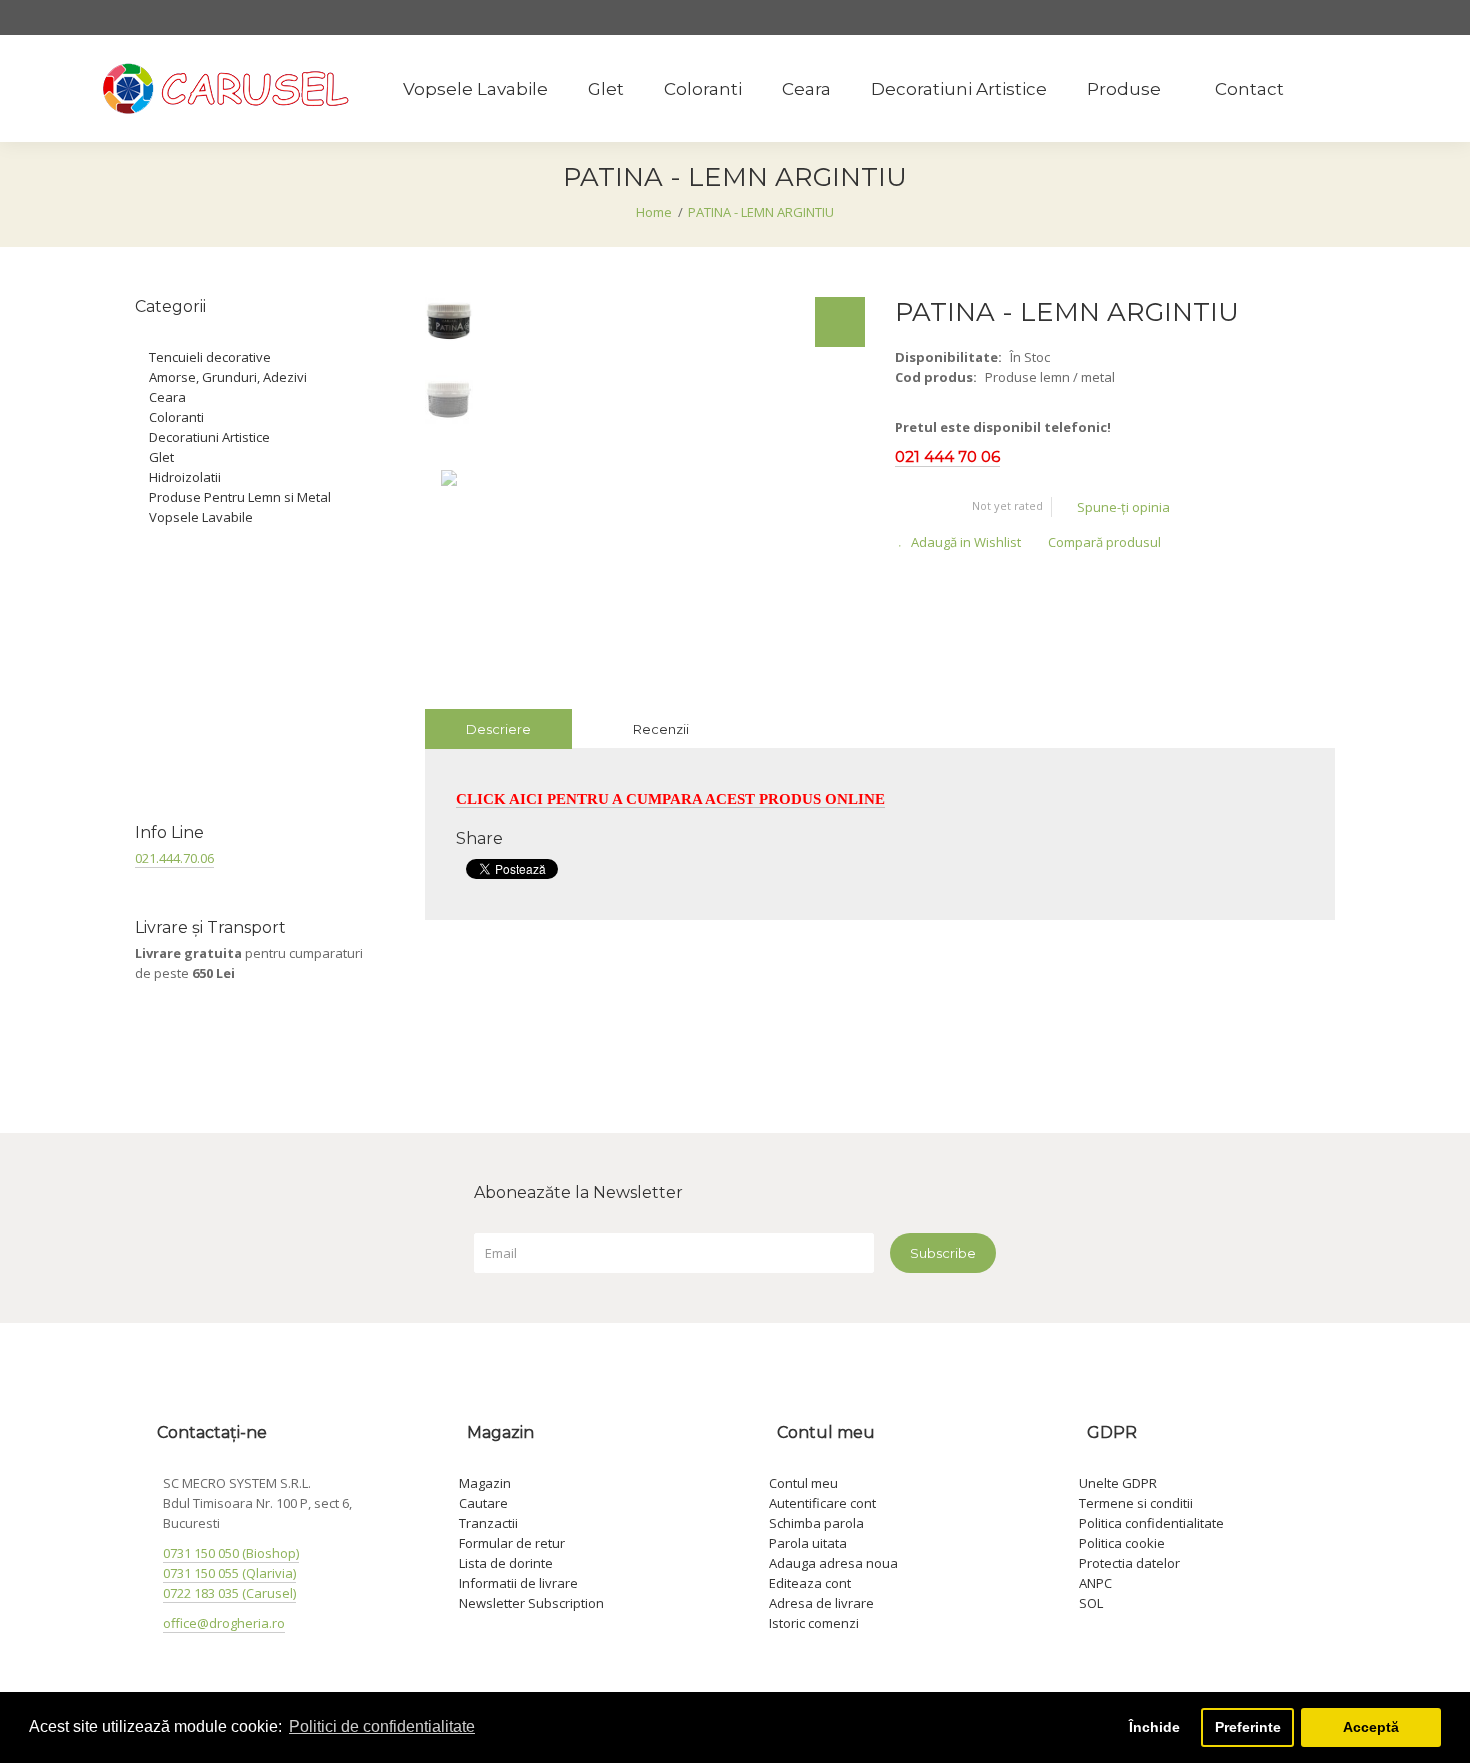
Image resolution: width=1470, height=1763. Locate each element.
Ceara (167, 397)
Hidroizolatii (185, 477)
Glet (161, 457)
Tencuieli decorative (210, 357)
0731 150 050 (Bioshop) (231, 1553)
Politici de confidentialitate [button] (382, 1726)
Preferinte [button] (1248, 1727)
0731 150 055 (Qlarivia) (229, 1573)
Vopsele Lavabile (201, 517)
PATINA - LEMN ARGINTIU (761, 212)
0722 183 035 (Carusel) (229, 1593)
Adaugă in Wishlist (966, 542)
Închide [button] (1154, 1727)
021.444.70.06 (174, 858)
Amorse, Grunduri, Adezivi (228, 377)
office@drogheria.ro (224, 1623)
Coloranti (176, 417)
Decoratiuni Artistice (209, 437)
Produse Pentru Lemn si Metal (240, 497)
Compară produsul (1104, 542)
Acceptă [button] (1371, 1727)
